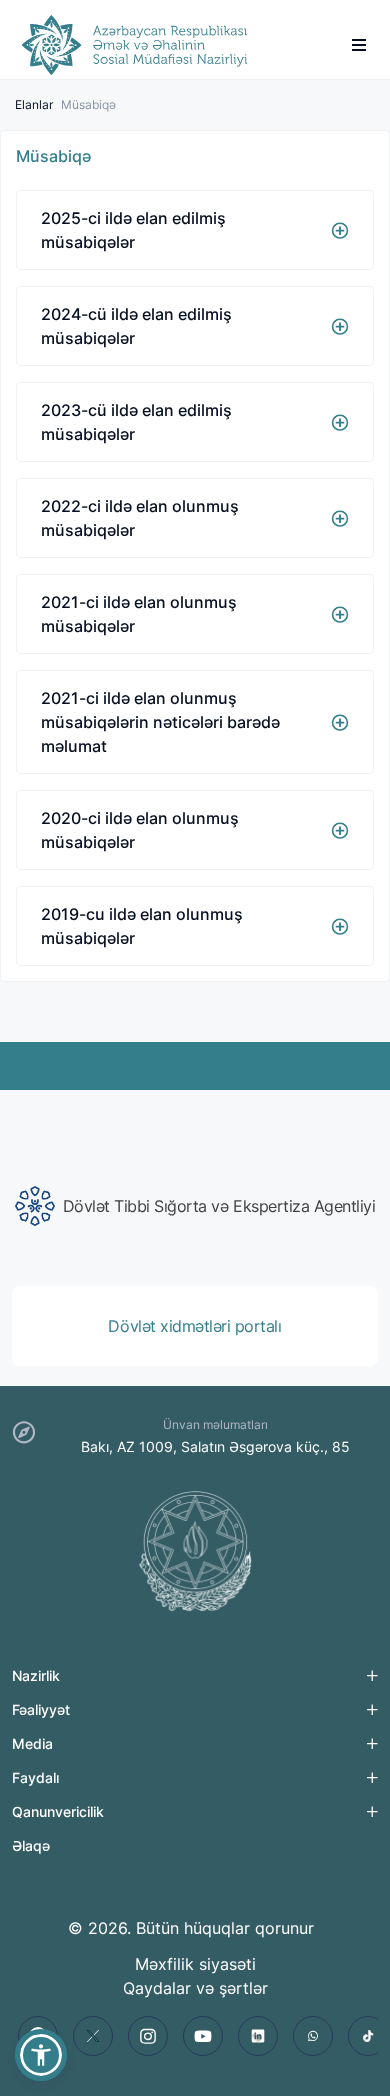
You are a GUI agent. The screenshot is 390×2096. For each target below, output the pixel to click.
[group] (195, 1206)
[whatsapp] (313, 2036)
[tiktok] (368, 2036)
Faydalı (35, 1777)
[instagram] (148, 2036)
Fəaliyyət (41, 1709)
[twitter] (93, 2036)
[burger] (359, 45)
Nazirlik (36, 1675)
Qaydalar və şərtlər (195, 1988)
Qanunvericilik (58, 1811)
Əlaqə (31, 1845)
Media (32, 1743)
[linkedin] (258, 2036)
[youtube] (203, 2036)
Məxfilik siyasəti (195, 1964)
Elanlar (34, 104)
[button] (41, 2055)
